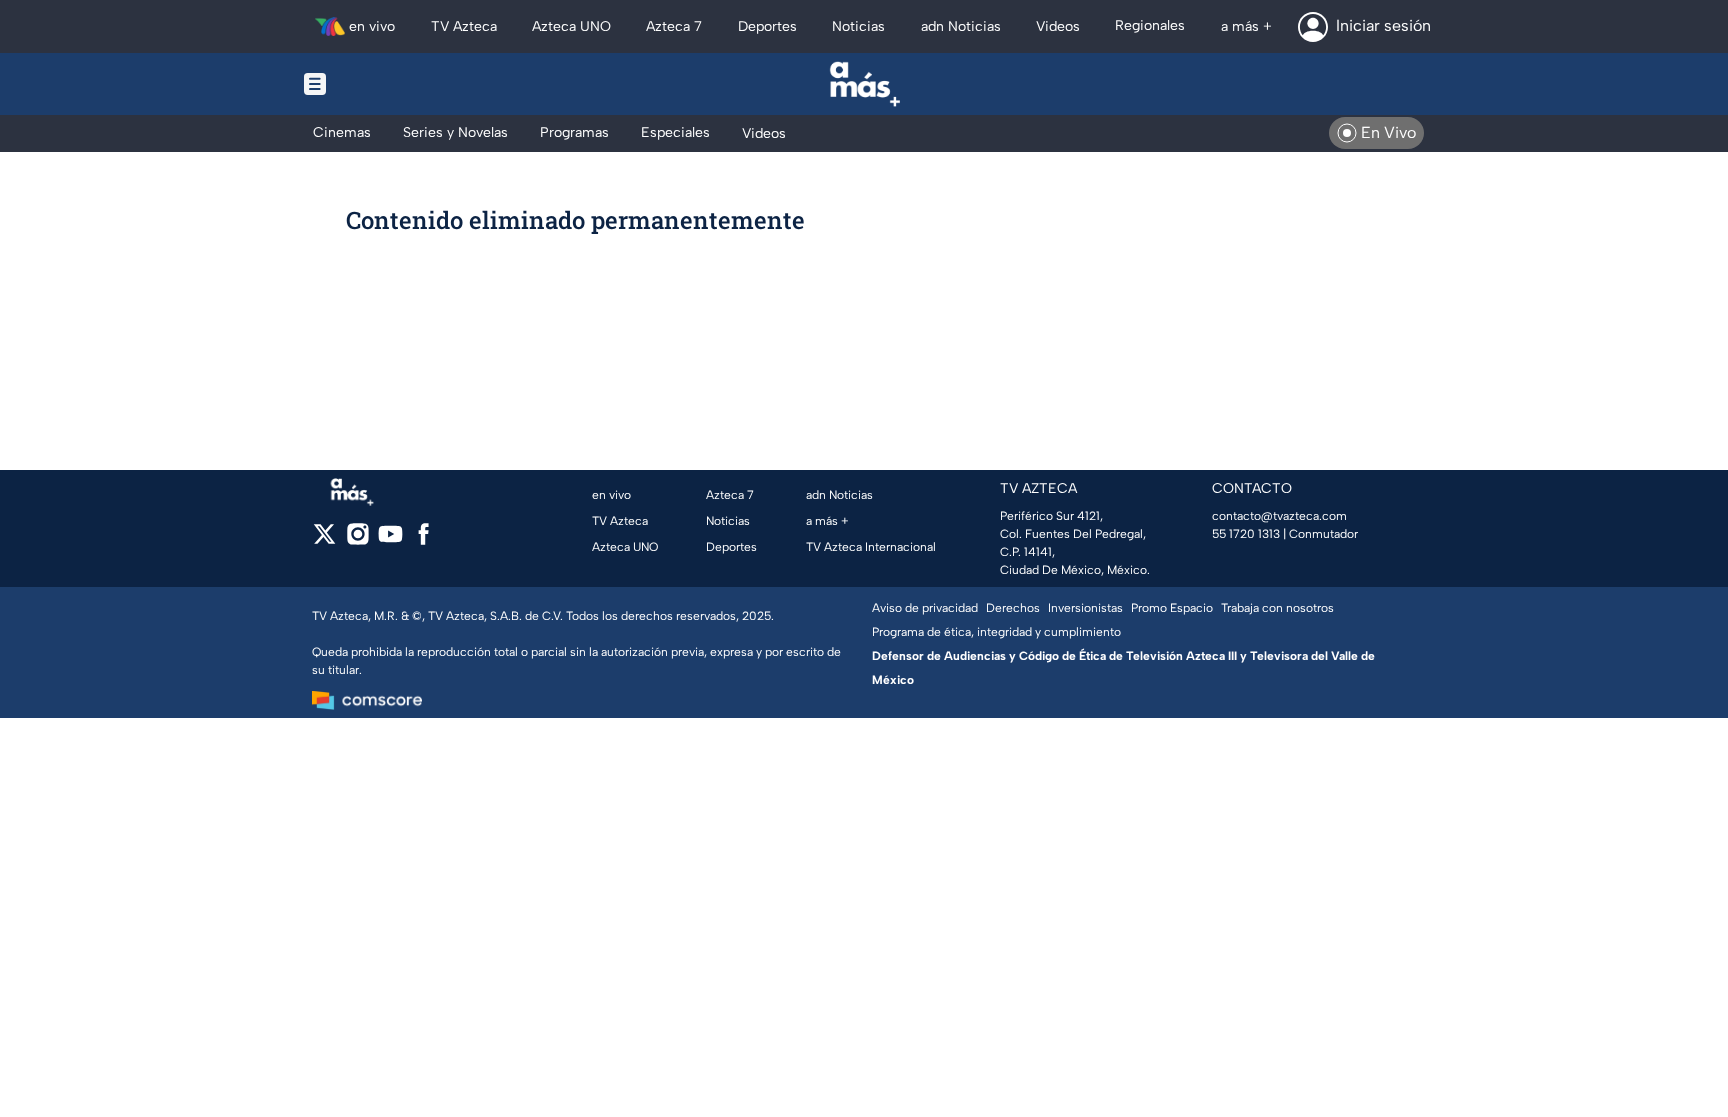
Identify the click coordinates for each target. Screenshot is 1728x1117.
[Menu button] (384, 84)
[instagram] (357, 540)
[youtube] (390, 540)
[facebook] (423, 540)
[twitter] (324, 540)
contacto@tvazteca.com (1279, 516)
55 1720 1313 (1246, 534)
